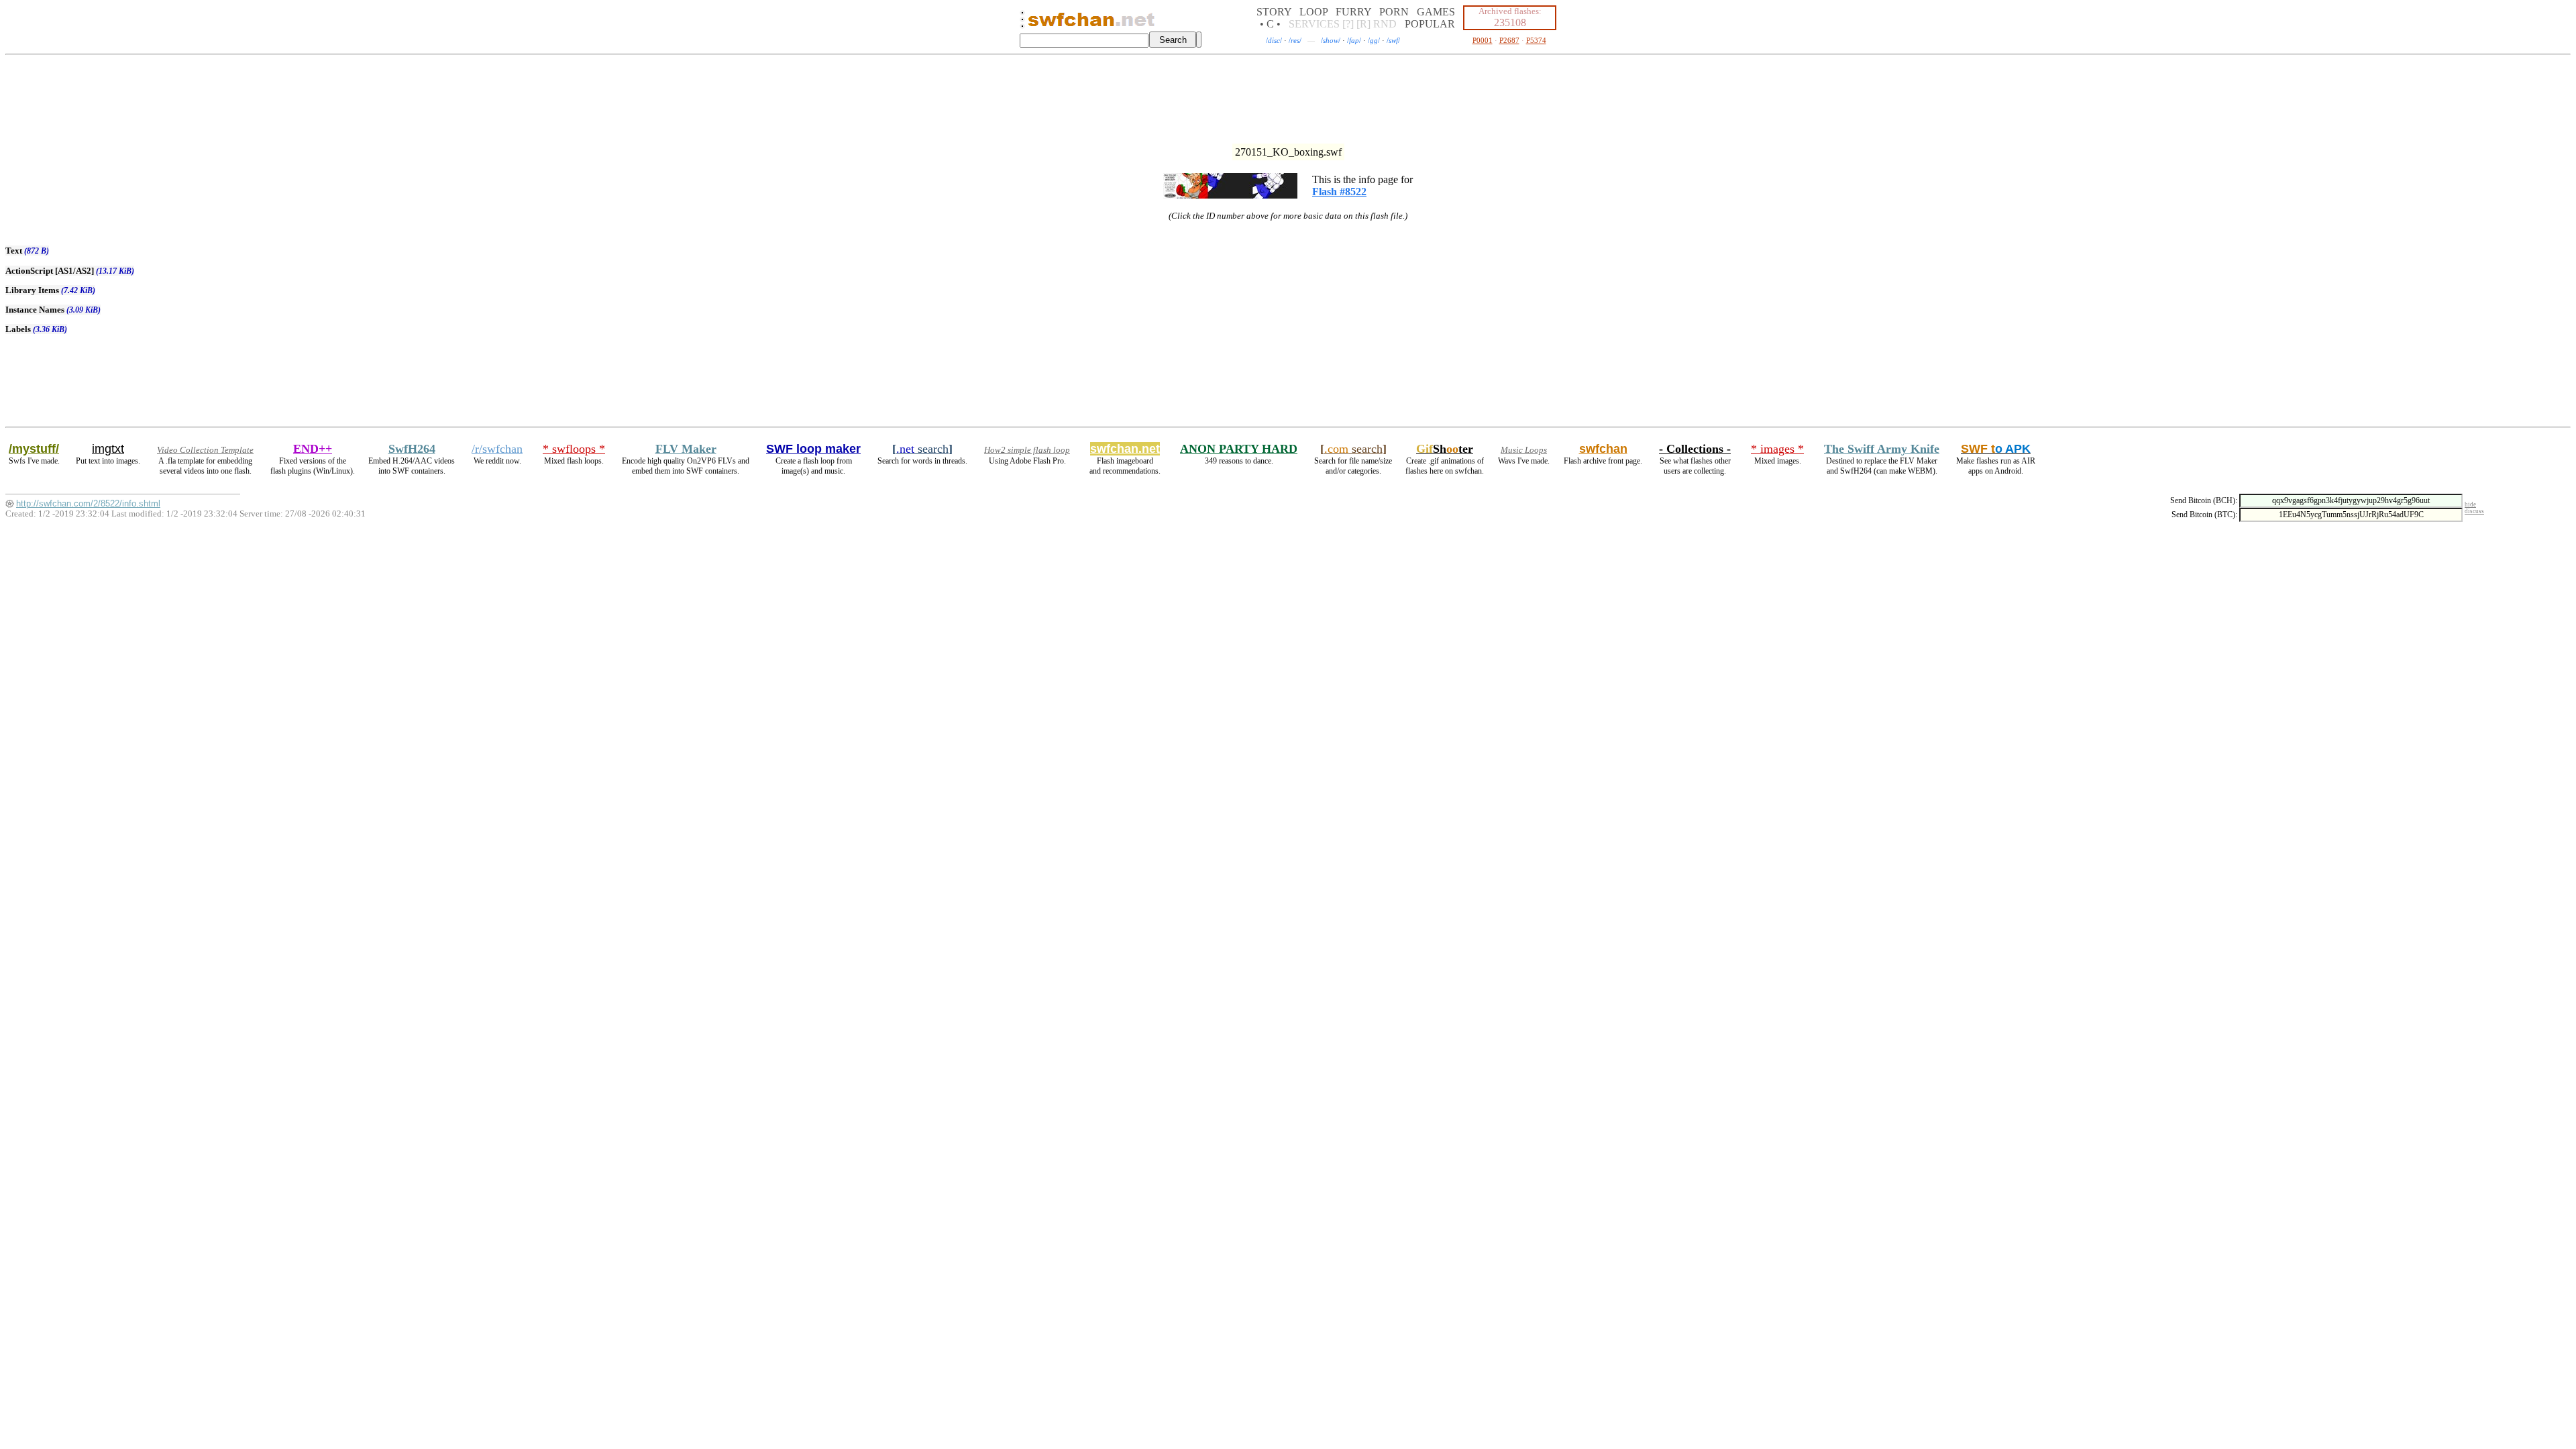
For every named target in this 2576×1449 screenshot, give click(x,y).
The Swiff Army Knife (1882, 449)
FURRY (1353, 12)
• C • (1270, 24)
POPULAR (1430, 24)
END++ (313, 449)
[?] (1348, 24)
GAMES (1436, 12)
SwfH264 (412, 449)
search (922, 449)
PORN (1394, 12)
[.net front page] (1022, 23)
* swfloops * (574, 449)
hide (2470, 504)
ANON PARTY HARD (1239, 449)
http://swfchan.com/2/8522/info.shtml (88, 503)
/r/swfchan (497, 449)
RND (1385, 24)
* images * (1777, 449)
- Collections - (1695, 449)
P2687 (1509, 40)
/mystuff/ (34, 449)
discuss (2474, 511)
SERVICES (1314, 24)
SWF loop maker (813, 449)
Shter (1445, 449)
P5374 (1536, 40)
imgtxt (108, 449)
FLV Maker (686, 449)
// (1274, 40)
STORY (1274, 12)
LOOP (1313, 12)
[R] (1363, 24)
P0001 (1483, 40)
